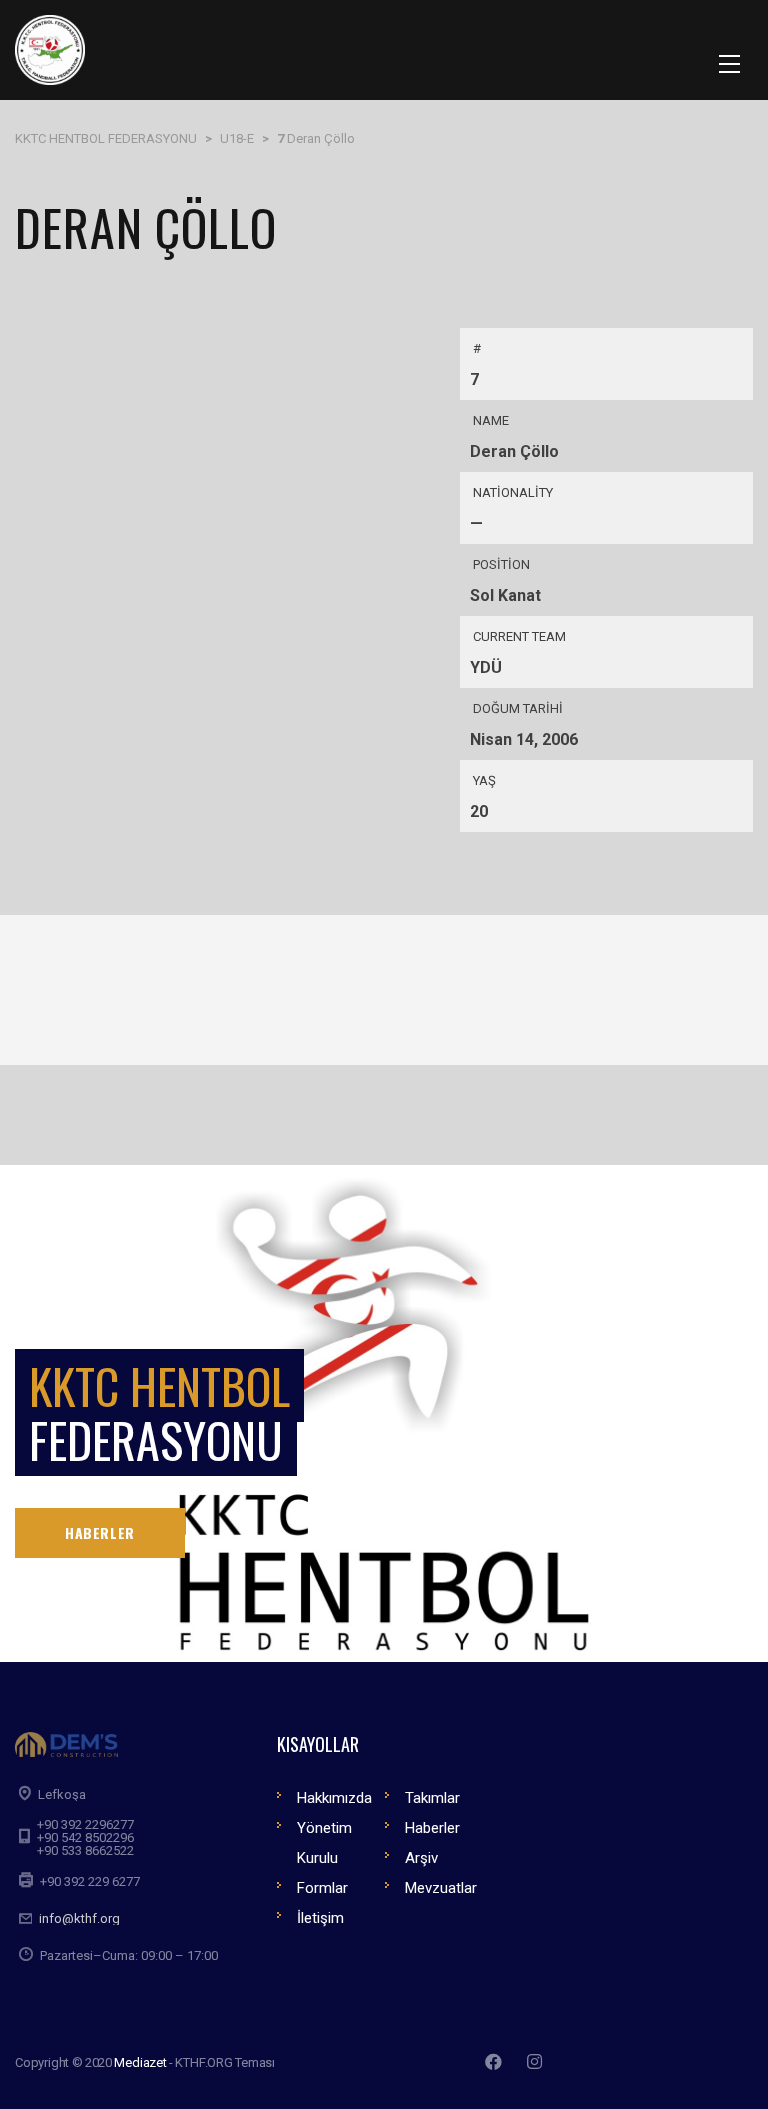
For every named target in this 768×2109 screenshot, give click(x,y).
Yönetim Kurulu (324, 1843)
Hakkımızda (334, 1798)
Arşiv (421, 1858)
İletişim (320, 1918)
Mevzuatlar (441, 1888)
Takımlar (432, 1798)
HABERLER (100, 1532)
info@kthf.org (79, 1918)
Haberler (432, 1828)
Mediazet (140, 2062)
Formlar (322, 1888)
